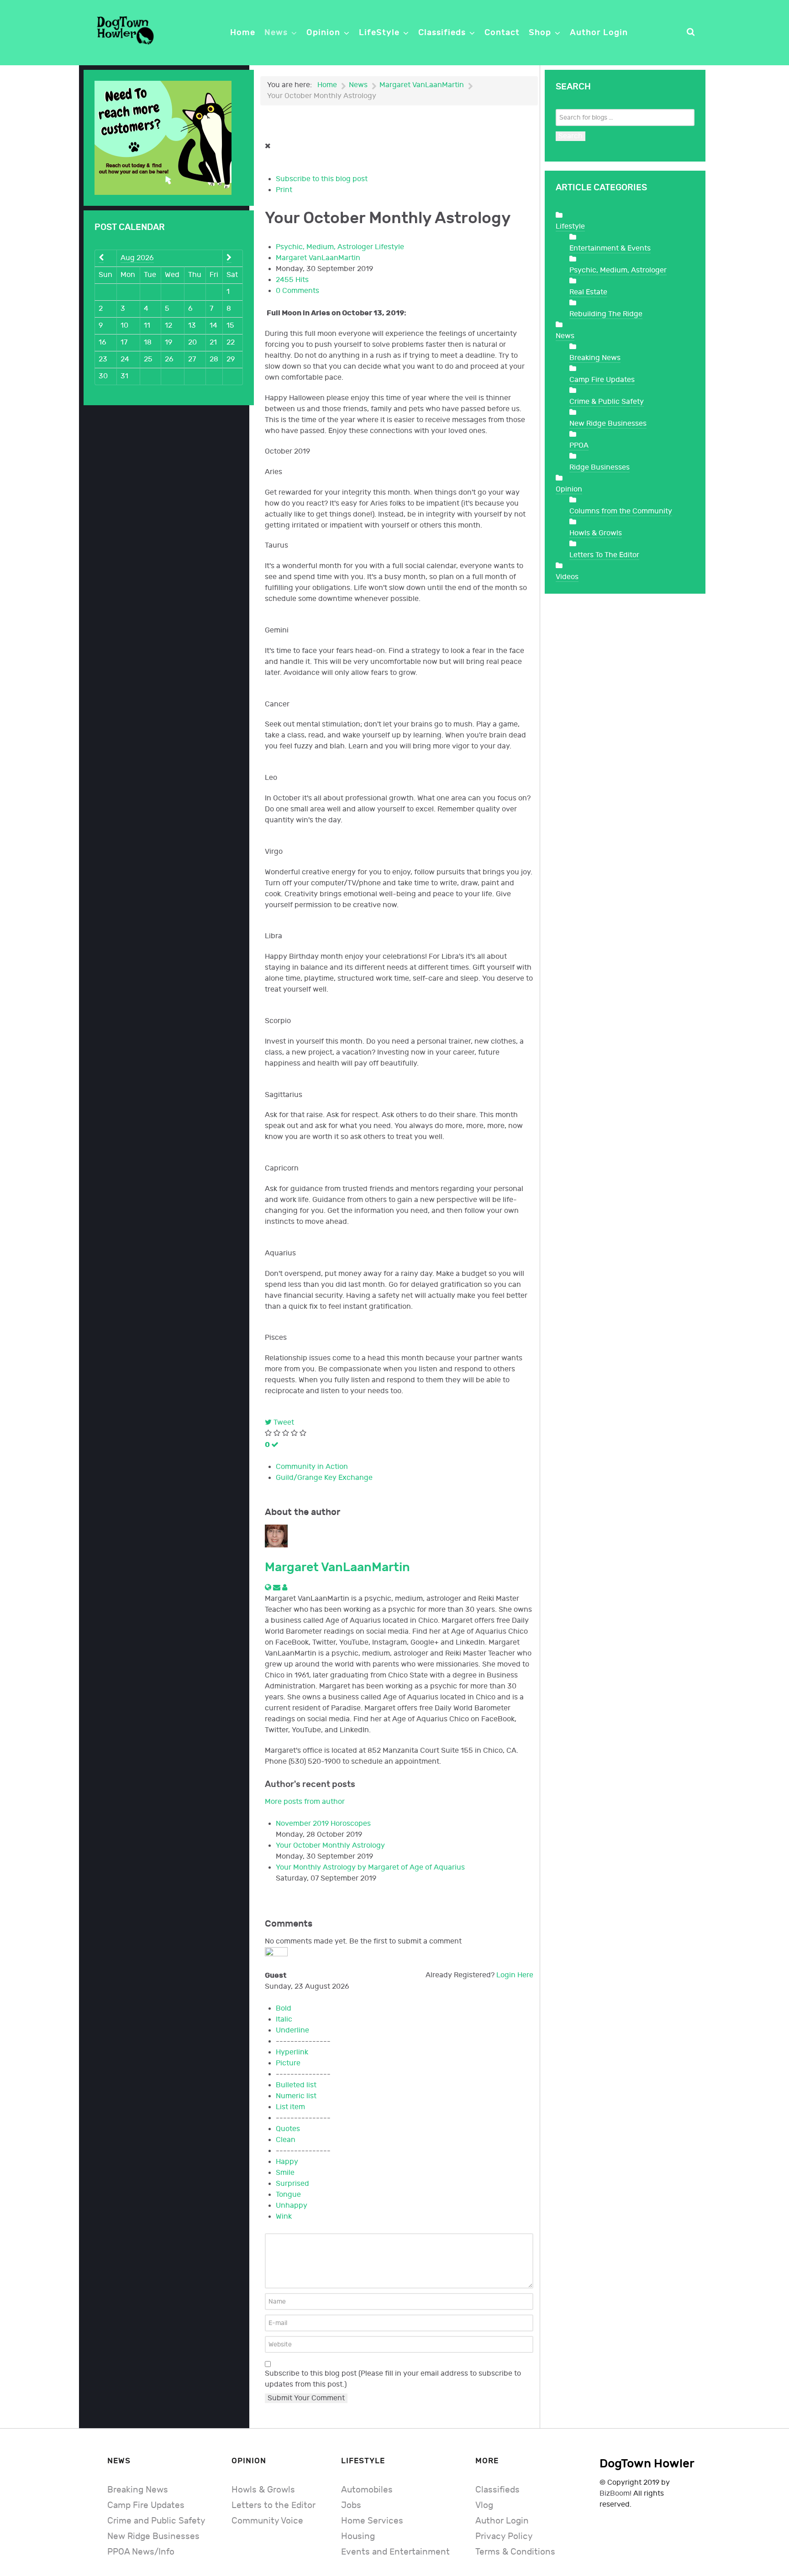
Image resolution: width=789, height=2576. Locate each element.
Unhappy (292, 2206)
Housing (358, 2537)
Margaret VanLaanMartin (318, 258)
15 (230, 326)
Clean (286, 2140)
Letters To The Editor (604, 555)
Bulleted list (296, 2085)
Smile (285, 2173)
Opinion (569, 489)
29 (231, 359)
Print (284, 190)
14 (213, 326)
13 (192, 326)
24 (125, 359)
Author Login (502, 2521)
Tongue (288, 2195)
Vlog (484, 2505)
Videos (567, 577)
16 (103, 342)
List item (290, 2107)
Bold (284, 2009)
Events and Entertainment (395, 2552)
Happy (287, 2162)
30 (103, 376)
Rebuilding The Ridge (606, 314)
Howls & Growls (596, 533)
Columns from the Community (621, 511)
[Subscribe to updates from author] (278, 1588)
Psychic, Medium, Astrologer (324, 247)
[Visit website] (269, 1588)
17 (124, 342)
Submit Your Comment (306, 2398)
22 (231, 342)
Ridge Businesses (600, 468)
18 (148, 342)
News (565, 336)
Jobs (351, 2505)
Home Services (372, 2521)
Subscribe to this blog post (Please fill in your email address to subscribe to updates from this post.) (393, 2379)
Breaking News (595, 358)
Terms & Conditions (515, 2552)
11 (147, 326)
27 (192, 359)
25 (148, 359)
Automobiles (367, 2490)
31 (124, 376)
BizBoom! (615, 2494)
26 (169, 359)
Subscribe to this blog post (322, 179)
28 (214, 359)
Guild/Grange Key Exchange (324, 1478)
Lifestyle (389, 247)
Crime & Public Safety (607, 402)
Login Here (515, 1975)
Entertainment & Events (610, 248)
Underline (292, 2030)
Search (571, 136)
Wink (284, 2217)
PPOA (579, 446)
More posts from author (305, 1802)
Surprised (292, 2184)
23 (103, 359)
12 (168, 326)
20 (192, 342)
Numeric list (296, 2096)
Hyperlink (292, 2052)
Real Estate (588, 292)
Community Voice (267, 2521)
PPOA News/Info (141, 2552)
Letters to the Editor (274, 2505)
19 (168, 342)
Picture (288, 2063)
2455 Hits (292, 280)
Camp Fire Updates (602, 380)
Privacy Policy (504, 2537)
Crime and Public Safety (156, 2521)
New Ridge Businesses (608, 424)
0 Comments (297, 291)
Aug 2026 (137, 258)
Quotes (288, 2129)
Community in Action (312, 1467)
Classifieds (497, 2490)
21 (213, 342)
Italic (284, 2020)
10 (124, 326)
